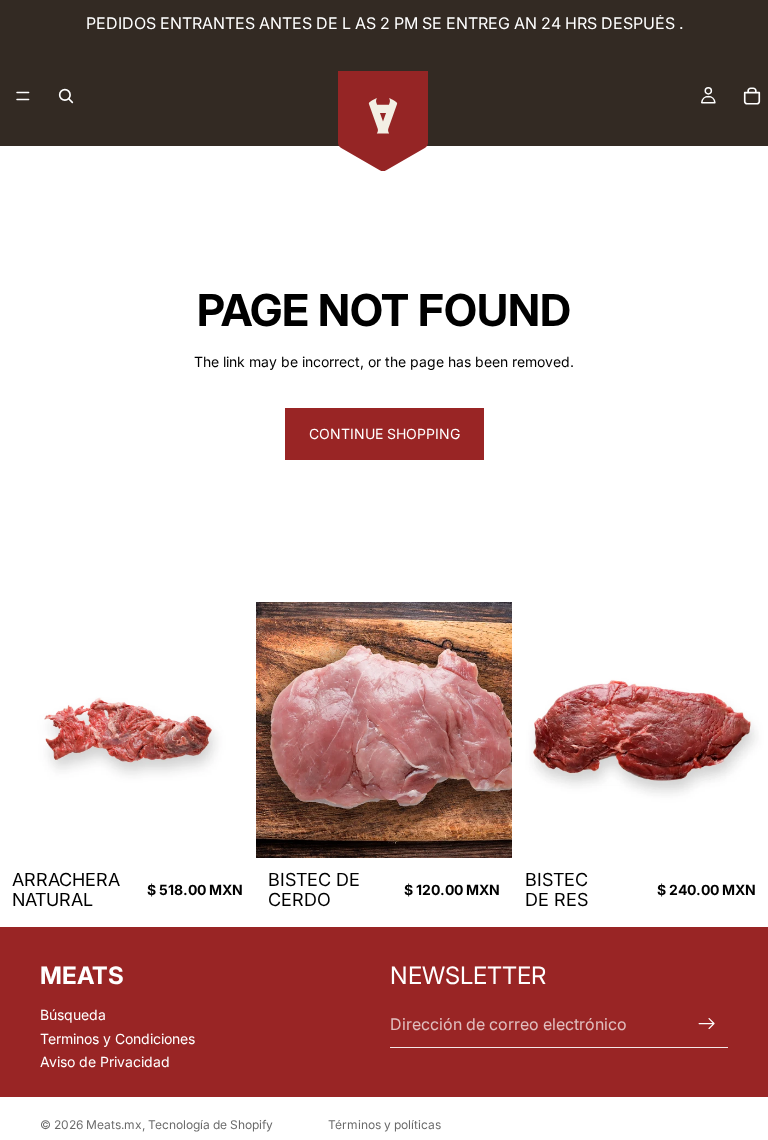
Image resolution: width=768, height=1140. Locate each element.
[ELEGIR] (481, 827)
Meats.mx (114, 1124)
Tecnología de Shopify (210, 1124)
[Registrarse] (707, 1024)
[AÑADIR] (225, 827)
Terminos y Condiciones (117, 1037)
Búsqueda (73, 1014)
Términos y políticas (384, 1124)
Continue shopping (384, 433)
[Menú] (23, 96)
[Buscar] (66, 96)
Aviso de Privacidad (105, 1061)
